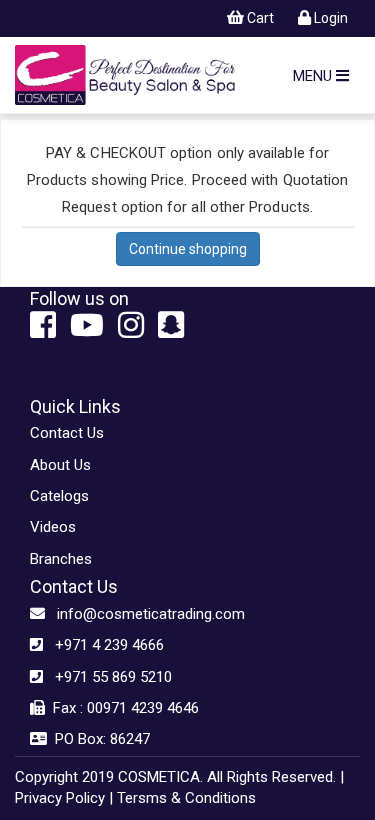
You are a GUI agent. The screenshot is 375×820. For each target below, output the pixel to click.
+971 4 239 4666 (103, 645)
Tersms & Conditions (186, 798)
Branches (61, 559)
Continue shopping (188, 249)
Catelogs (59, 496)
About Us (60, 465)
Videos (53, 527)
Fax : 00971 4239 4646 (122, 708)
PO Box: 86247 (98, 739)
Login (329, 18)
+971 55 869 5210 (107, 677)
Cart (259, 18)
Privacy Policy (60, 798)
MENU (314, 76)
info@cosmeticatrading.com (145, 614)
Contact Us (67, 433)
